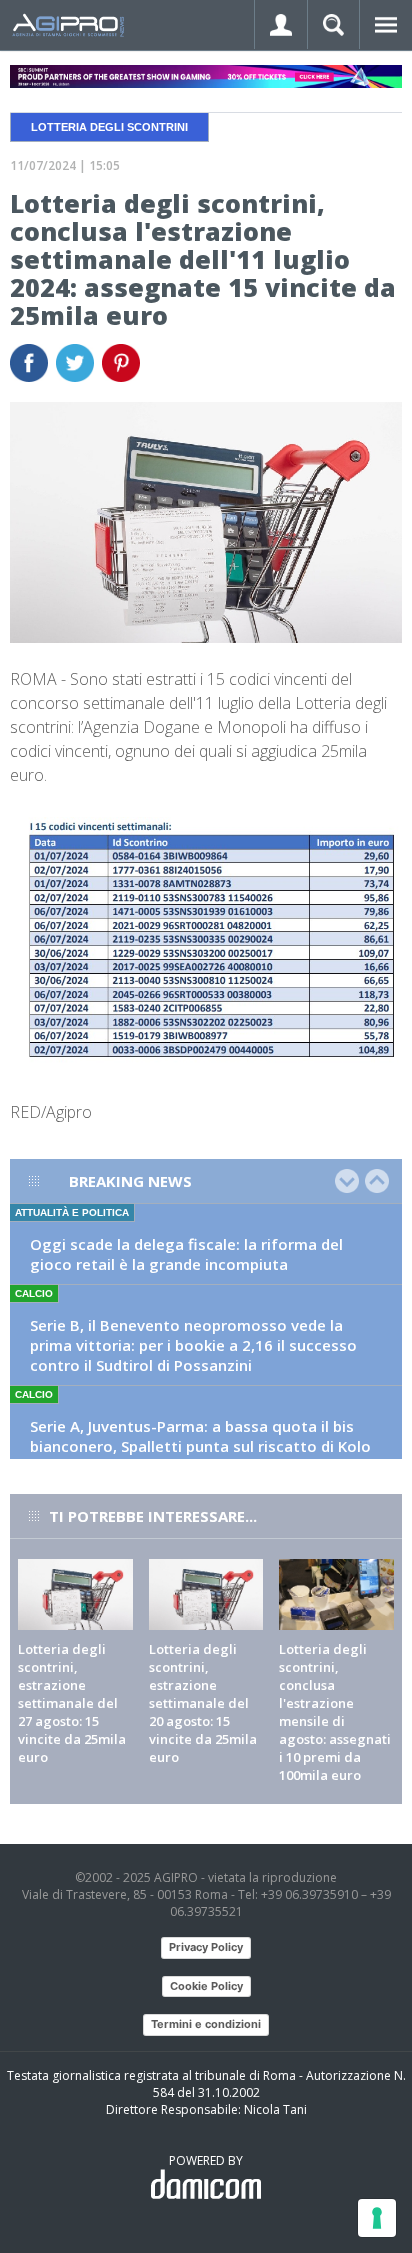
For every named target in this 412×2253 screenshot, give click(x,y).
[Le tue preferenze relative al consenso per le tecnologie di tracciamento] (377, 2218)
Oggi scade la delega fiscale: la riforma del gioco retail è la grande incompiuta (186, 1254)
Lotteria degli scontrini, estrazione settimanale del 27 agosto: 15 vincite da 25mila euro (72, 1703)
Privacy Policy (206, 1947)
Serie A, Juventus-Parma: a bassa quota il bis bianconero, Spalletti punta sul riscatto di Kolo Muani (200, 1446)
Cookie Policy (206, 1986)
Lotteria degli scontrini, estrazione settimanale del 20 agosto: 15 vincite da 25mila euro (203, 1703)
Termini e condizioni (206, 2024)
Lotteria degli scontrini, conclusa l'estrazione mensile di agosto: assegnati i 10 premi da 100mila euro (335, 1712)
